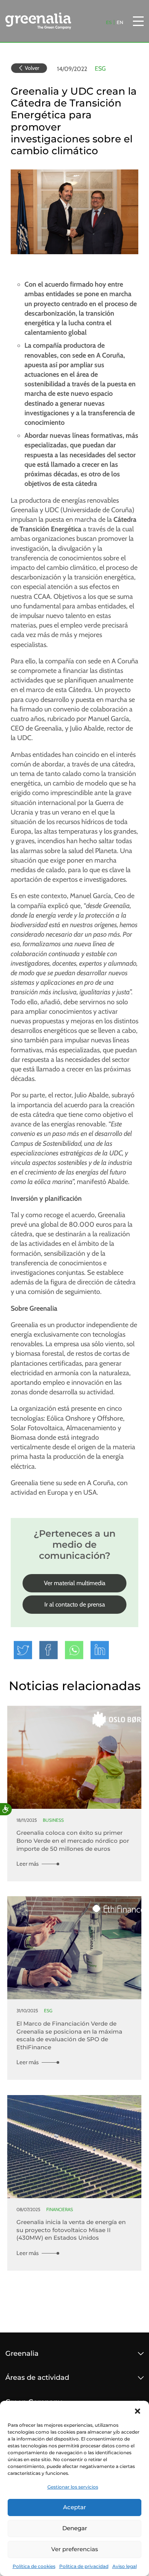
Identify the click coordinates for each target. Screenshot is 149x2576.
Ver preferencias (75, 2549)
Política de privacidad (84, 2566)
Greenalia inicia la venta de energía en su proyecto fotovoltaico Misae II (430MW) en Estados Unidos (71, 2230)
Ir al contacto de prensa (75, 1604)
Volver (32, 68)
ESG (100, 69)
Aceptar (74, 2507)
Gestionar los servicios (73, 2487)
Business (53, 1820)
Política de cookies (34, 2566)
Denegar (75, 2528)
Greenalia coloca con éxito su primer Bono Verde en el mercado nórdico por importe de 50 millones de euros (73, 1840)
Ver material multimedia (75, 1583)
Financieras (60, 2209)
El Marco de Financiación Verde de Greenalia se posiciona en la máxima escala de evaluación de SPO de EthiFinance (69, 2035)
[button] (138, 2410)
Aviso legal (125, 2566)
